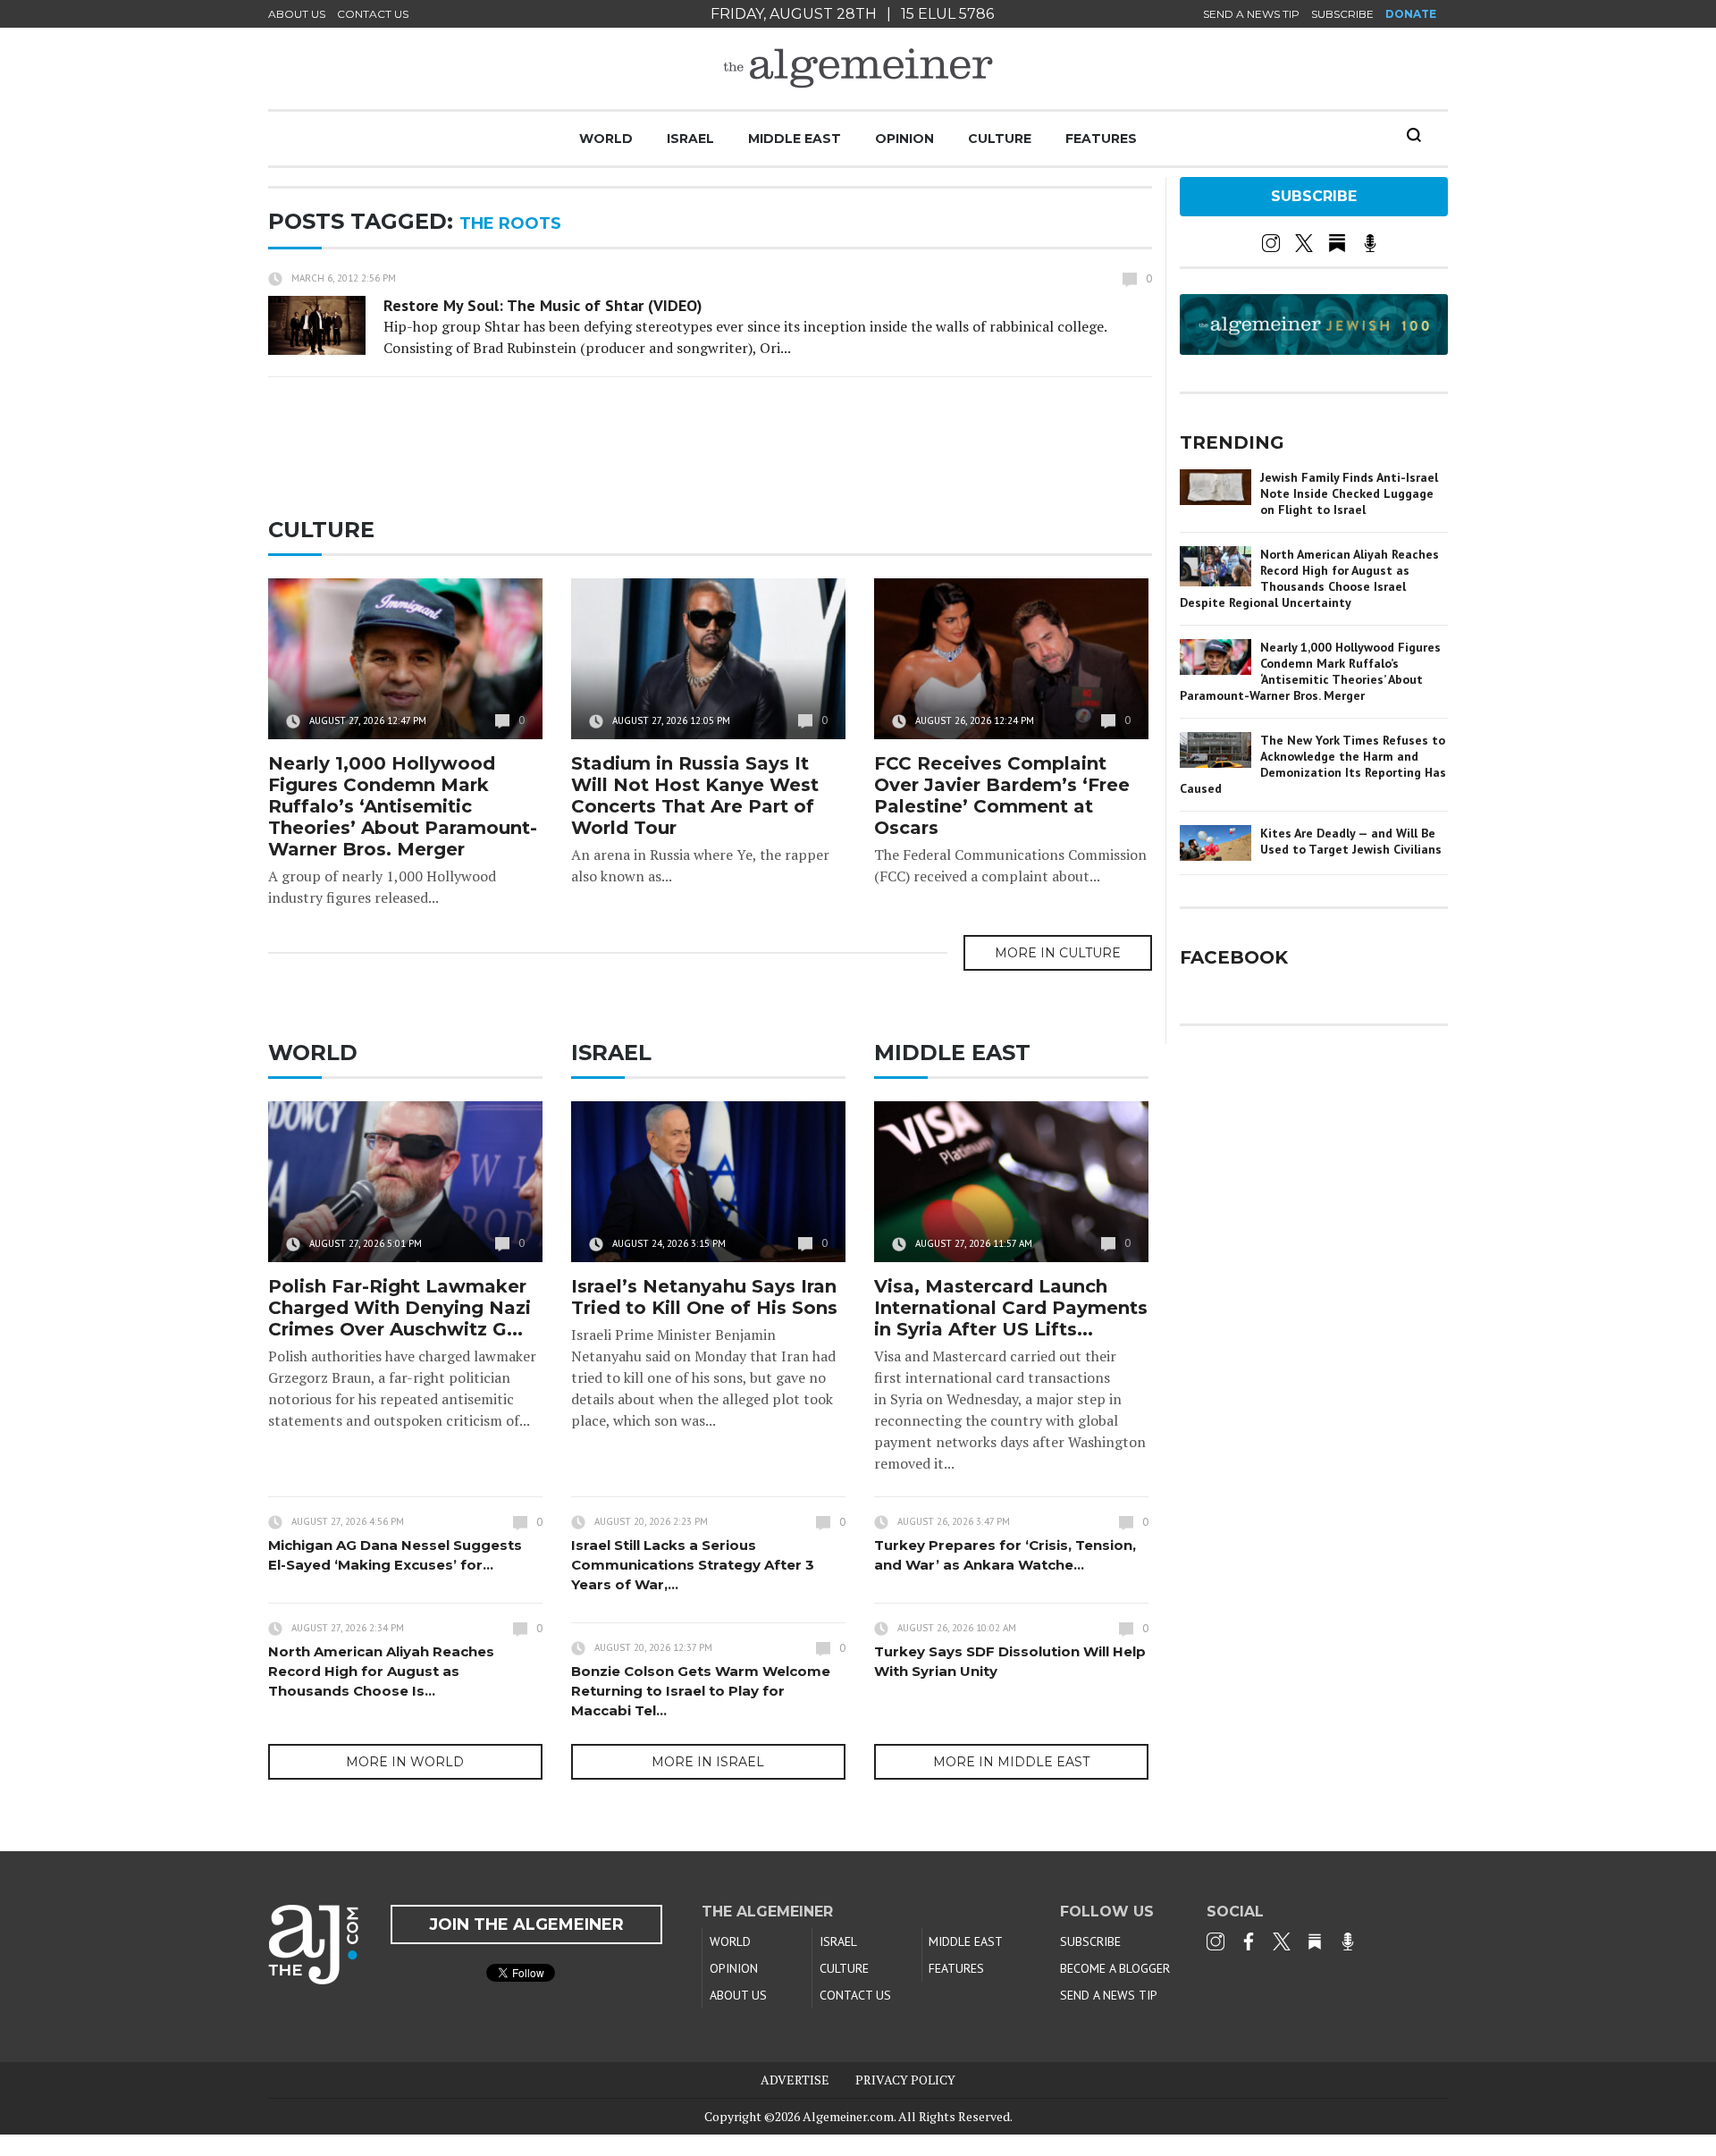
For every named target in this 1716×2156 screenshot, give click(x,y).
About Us (297, 14)
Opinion (904, 139)
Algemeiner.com (848, 2116)
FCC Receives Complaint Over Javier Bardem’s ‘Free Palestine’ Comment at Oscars (1002, 796)
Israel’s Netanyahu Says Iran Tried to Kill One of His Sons (704, 1297)
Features (1101, 139)
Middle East (795, 139)
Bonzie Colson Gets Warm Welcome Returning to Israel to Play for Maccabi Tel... (701, 1691)
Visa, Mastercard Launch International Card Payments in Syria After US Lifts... (1011, 1308)
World (606, 139)
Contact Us (373, 14)
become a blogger (1115, 1968)
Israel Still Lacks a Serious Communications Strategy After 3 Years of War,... (693, 1565)
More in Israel (708, 1762)
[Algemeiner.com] (858, 68)
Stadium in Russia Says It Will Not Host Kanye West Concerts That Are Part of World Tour (695, 796)
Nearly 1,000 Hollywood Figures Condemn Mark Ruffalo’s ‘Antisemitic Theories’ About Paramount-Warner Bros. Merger (403, 806)
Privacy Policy (905, 2080)
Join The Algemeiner (526, 1924)
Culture (1000, 139)
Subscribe (1342, 14)
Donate (1411, 14)
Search (1414, 135)
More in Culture (1058, 953)
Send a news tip (1251, 14)
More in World (405, 1762)
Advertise (795, 2080)
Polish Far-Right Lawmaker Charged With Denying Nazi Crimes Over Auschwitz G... (400, 1308)
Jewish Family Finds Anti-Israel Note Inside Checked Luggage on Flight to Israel (1349, 493)
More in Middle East (1011, 1762)
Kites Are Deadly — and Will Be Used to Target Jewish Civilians (1351, 841)
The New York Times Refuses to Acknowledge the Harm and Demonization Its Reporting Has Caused (1313, 764)
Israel (690, 139)
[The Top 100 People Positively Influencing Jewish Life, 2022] (1314, 349)
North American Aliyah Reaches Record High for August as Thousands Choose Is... (381, 1671)
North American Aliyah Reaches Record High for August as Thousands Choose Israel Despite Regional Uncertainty (1309, 578)
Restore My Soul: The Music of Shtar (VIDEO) (543, 305)
